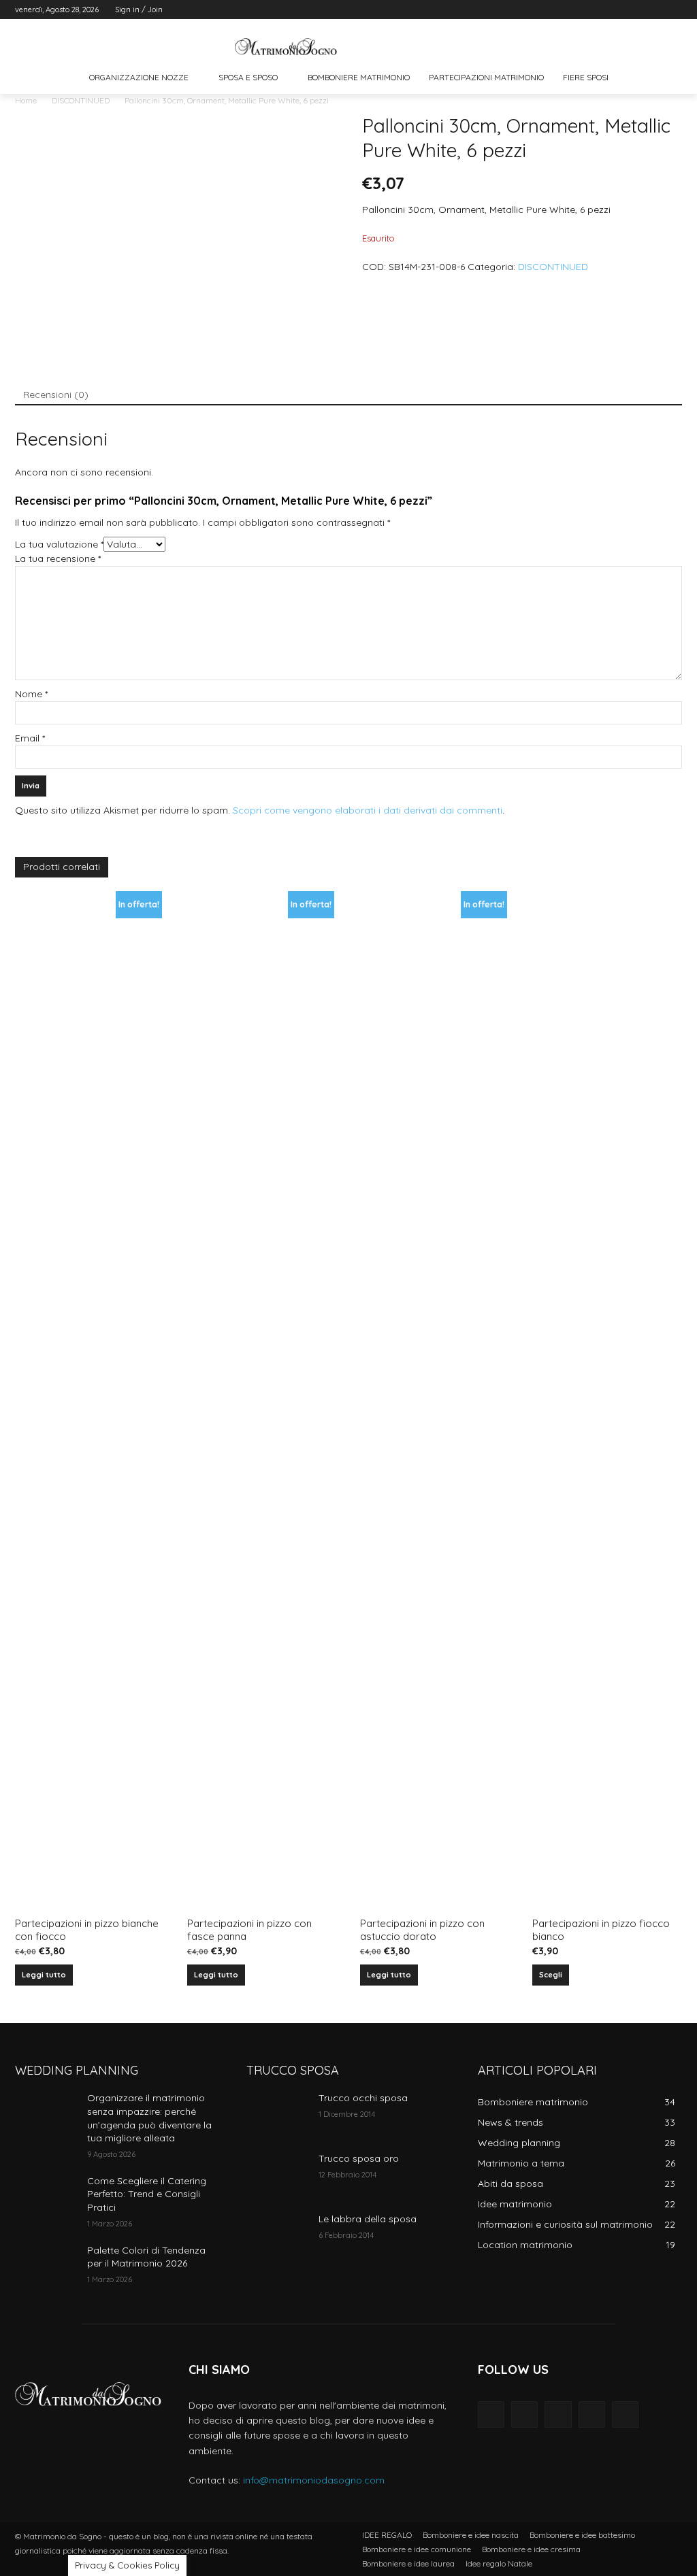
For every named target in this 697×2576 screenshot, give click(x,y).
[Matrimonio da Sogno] (286, 47)
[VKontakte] (625, 2414)
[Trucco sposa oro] (277, 2174)
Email (30, 738)
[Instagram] (618, 10)
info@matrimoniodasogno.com (314, 2480)
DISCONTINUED (81, 100)
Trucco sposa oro (359, 2158)
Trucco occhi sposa (363, 2098)
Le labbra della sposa (368, 2219)
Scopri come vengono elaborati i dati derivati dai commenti (368, 810)
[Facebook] (599, 10)
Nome (31, 694)
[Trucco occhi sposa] (277, 2113)
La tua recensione (58, 558)
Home (26, 100)
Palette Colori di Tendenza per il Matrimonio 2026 (146, 2257)
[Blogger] (491, 2414)
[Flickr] (558, 2414)
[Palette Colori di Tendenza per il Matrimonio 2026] (46, 2265)
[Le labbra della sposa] (277, 2234)
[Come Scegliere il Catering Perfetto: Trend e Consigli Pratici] (46, 2196)
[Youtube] (674, 10)
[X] (637, 10)
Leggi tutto (44, 1975)
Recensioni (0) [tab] (56, 395)
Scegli (551, 1975)
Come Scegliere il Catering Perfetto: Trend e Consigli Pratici (147, 2194)
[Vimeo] (655, 10)
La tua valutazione (59, 544)
